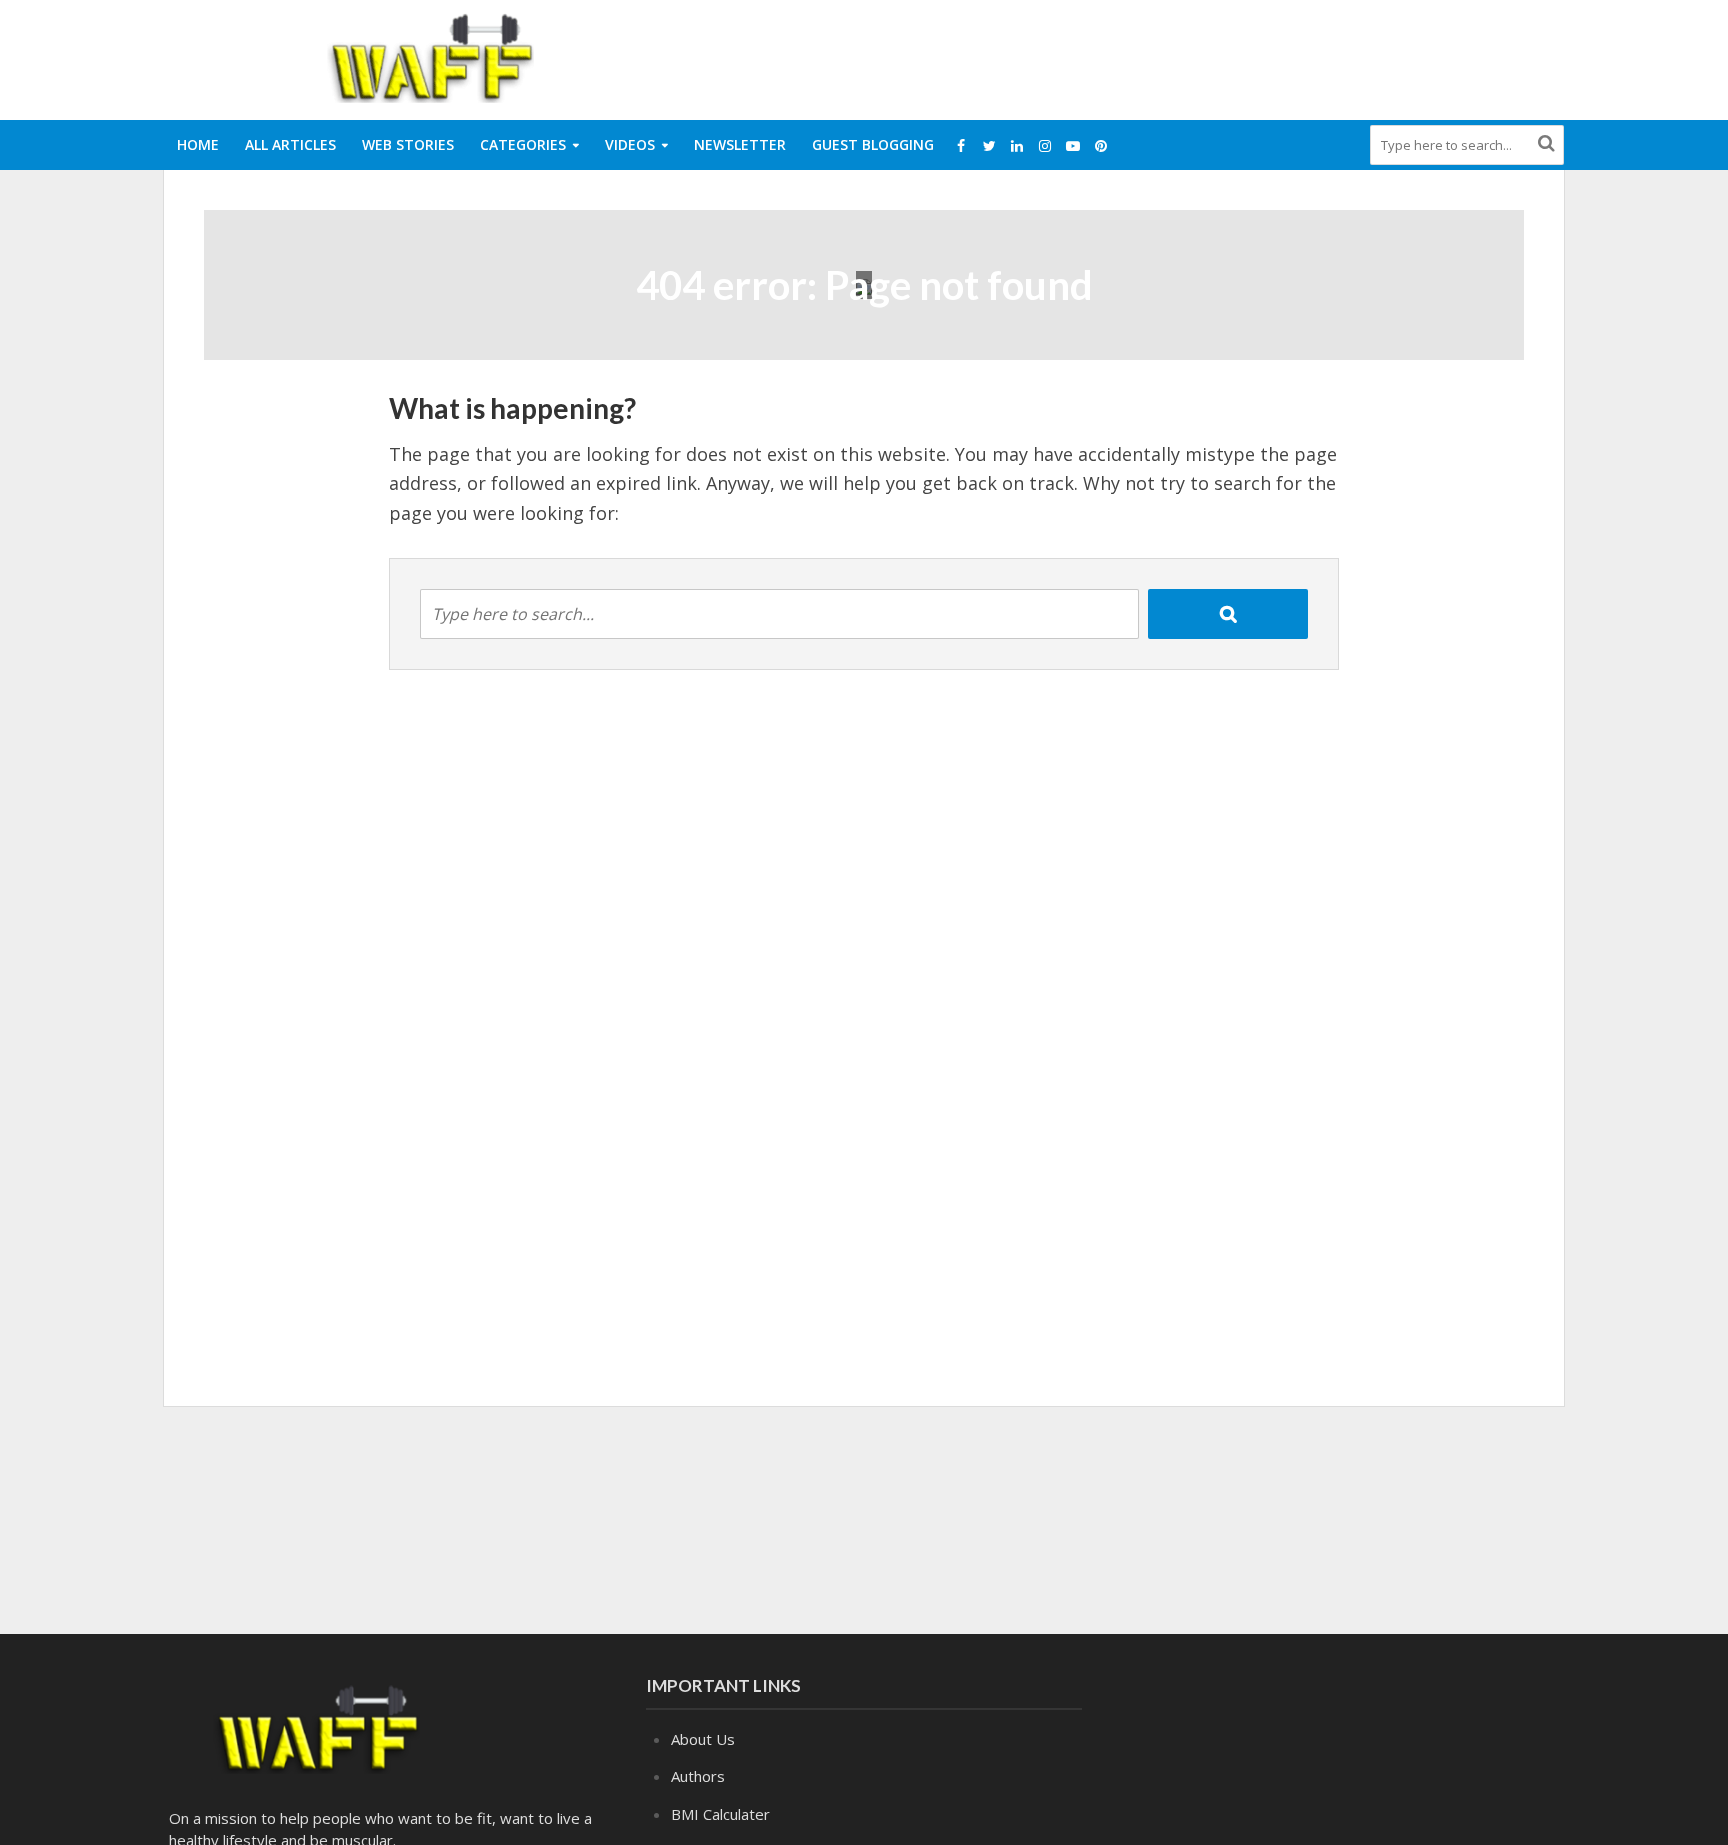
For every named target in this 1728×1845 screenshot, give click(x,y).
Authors (698, 1776)
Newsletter (740, 144)
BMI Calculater (720, 1814)
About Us (703, 1739)
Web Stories (408, 144)
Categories (523, 144)
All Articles (290, 144)
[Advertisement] (1200, 56)
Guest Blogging (873, 144)
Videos (630, 144)
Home (198, 144)
